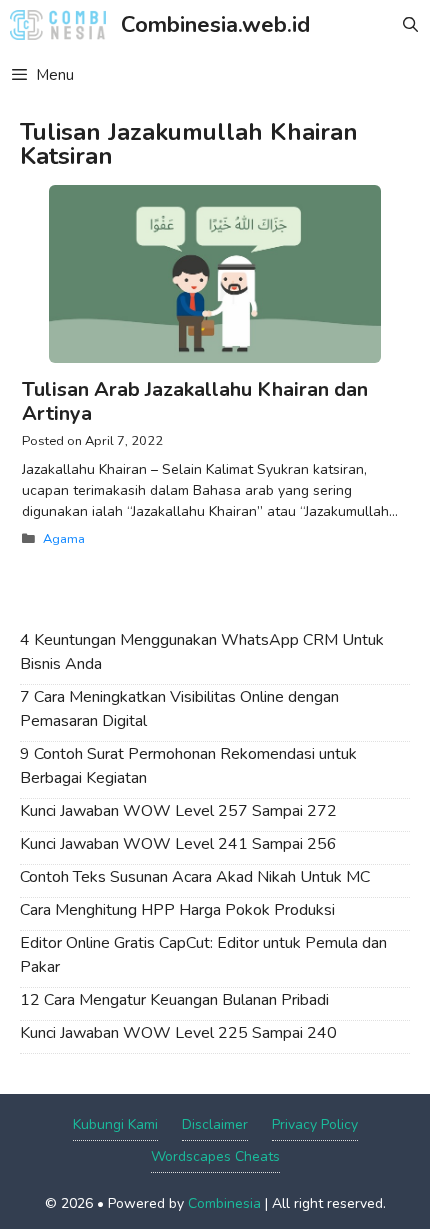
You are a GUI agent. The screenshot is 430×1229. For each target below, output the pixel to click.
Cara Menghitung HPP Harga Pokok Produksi (177, 910)
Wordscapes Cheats (215, 1156)
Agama (64, 539)
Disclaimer (215, 1124)
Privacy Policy (315, 1124)
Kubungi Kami (115, 1124)
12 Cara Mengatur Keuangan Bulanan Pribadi (174, 1000)
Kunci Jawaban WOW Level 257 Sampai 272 (178, 811)
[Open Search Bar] (410, 25)
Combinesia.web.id (215, 25)
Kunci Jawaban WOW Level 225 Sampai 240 (178, 1033)
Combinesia (224, 1203)
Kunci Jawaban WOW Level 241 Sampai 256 (178, 844)
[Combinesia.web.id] (63, 25)
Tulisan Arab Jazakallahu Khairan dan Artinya (195, 401)
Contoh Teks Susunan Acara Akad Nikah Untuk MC (195, 877)
